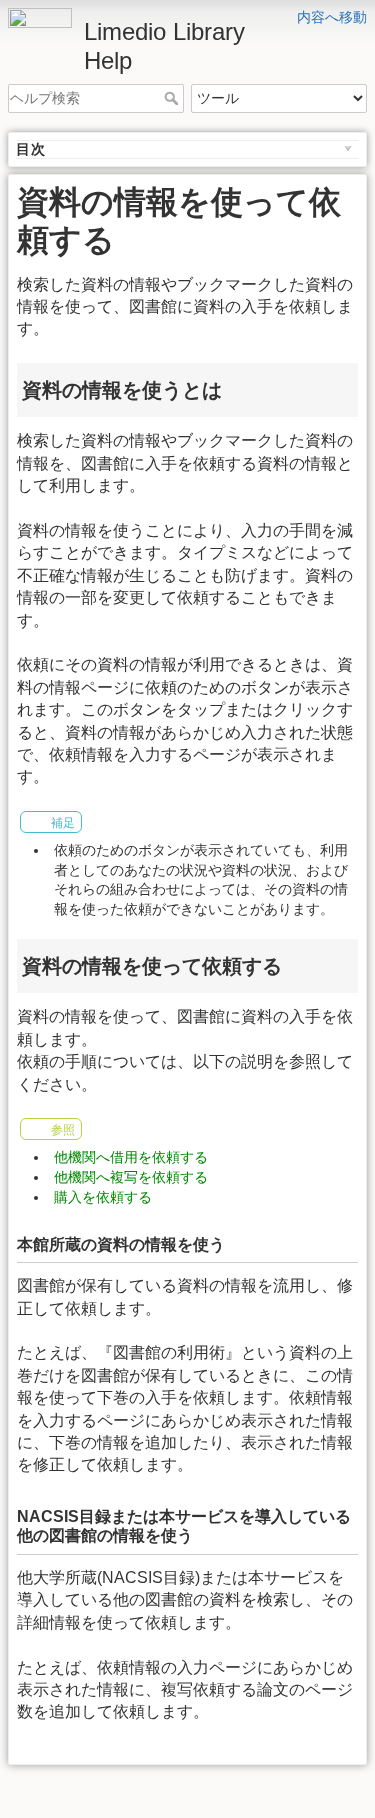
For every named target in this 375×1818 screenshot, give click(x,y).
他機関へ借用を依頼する (131, 1157)
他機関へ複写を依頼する (131, 1177)
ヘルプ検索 (173, 98)
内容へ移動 (332, 17)
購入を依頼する (103, 1197)
